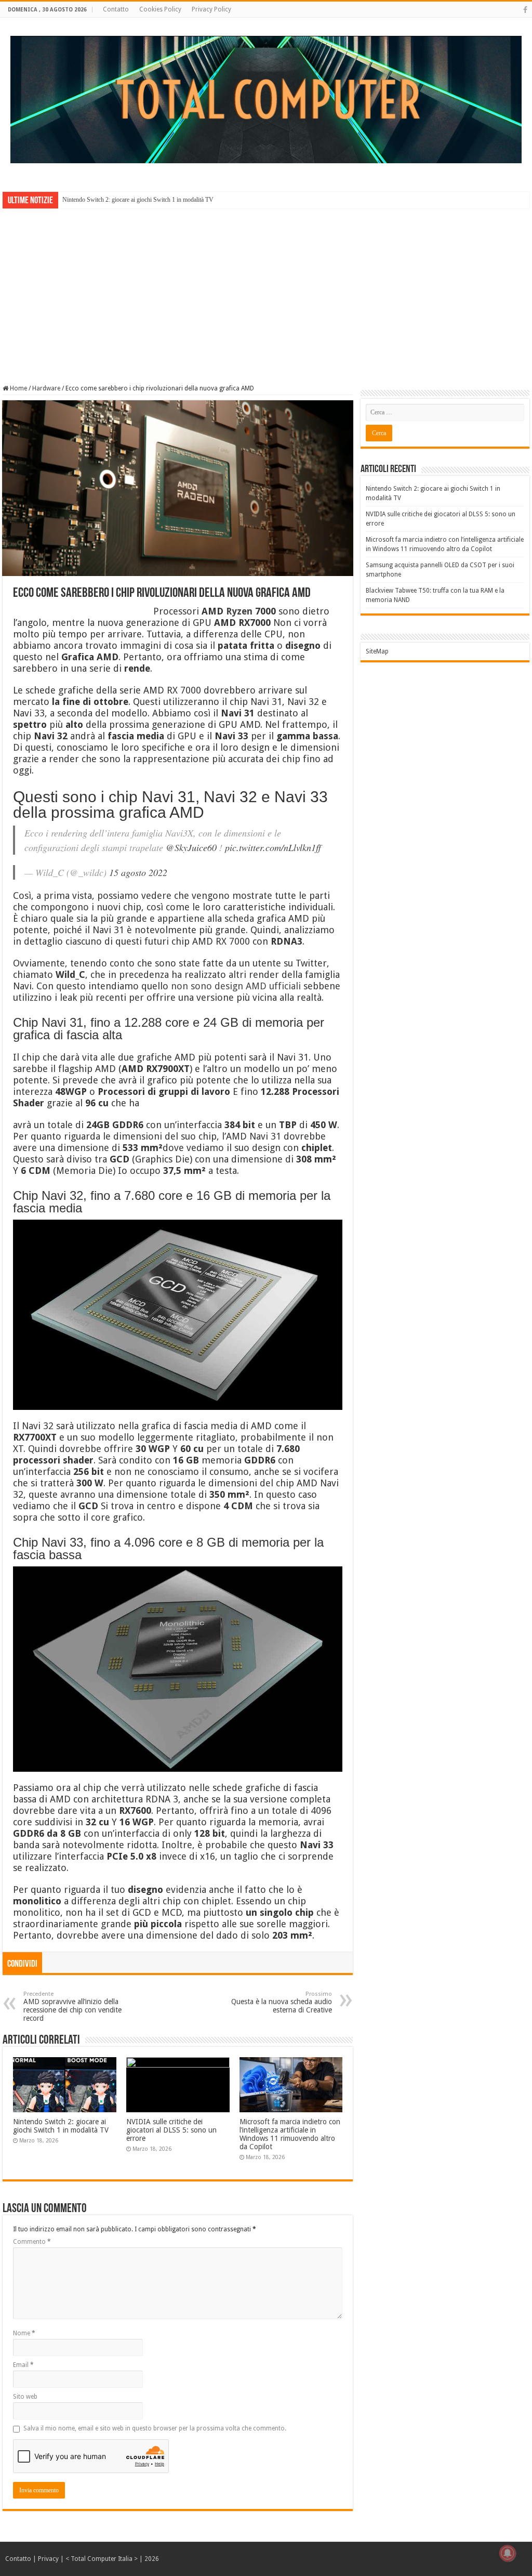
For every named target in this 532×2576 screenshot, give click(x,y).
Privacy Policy (211, 9)
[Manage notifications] (508, 2553)
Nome (24, 2333)
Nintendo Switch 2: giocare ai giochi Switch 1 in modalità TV (138, 200)
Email (23, 2365)
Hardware (46, 388)
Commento (32, 2242)
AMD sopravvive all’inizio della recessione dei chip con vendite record (72, 2006)
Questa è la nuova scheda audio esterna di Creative (282, 2002)
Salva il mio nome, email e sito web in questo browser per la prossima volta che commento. (155, 2428)
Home (18, 388)
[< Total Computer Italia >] (266, 99)
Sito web (25, 2397)
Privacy (48, 2559)
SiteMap (377, 651)
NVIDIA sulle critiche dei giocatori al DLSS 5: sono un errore (171, 2130)
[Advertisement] (266, 289)
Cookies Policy (160, 9)
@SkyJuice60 (191, 847)
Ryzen (239, 611)
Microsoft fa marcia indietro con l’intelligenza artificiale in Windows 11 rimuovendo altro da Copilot (290, 2134)
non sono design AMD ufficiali (236, 986)
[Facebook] (525, 10)
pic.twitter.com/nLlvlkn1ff (273, 847)
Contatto (116, 9)
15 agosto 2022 (138, 872)
